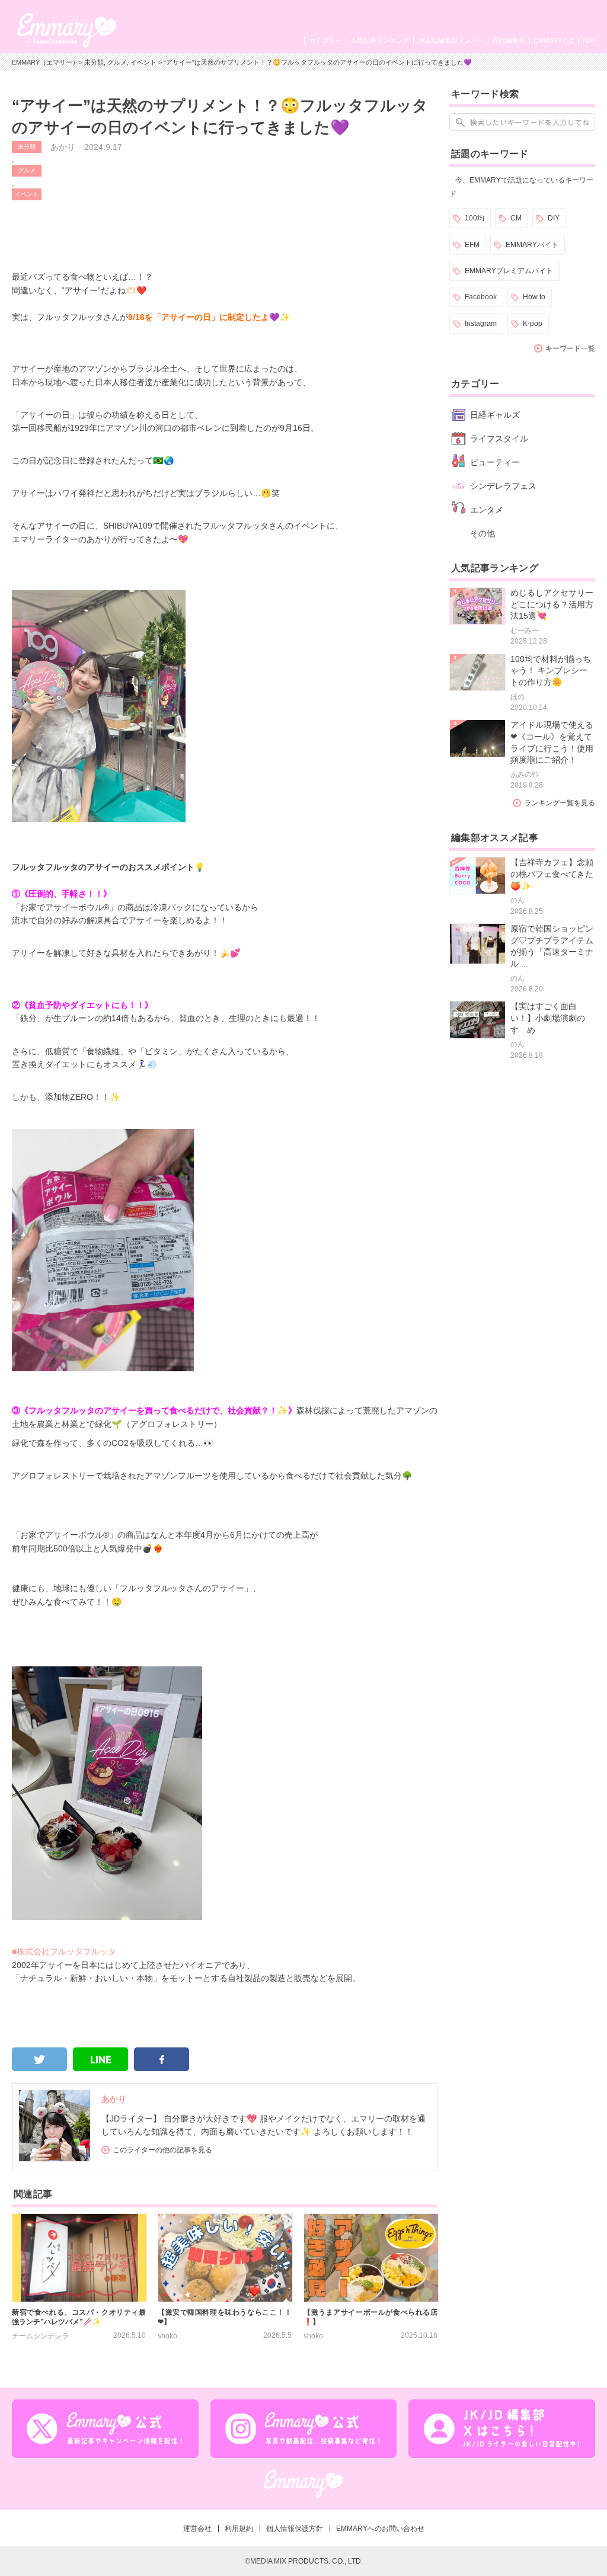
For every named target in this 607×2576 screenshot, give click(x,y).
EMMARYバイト (532, 245)
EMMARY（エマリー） (45, 62)
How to (534, 297)
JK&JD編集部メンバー (451, 40)
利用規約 (239, 2529)
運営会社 (197, 2529)
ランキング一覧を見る (560, 803)
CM (516, 218)
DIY (554, 218)
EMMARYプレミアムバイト (509, 271)
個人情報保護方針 (295, 2529)
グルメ (117, 62)
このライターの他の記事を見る (162, 2150)
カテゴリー (325, 40)
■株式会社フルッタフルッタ (64, 1951)
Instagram (481, 324)
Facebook (481, 297)
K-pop (533, 324)
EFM (472, 245)
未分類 (94, 62)
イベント (143, 62)
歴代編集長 (509, 40)
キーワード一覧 (570, 348)
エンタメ (487, 510)
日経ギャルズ (495, 415)
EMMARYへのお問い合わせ (380, 2529)
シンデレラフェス (503, 486)
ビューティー (495, 462)
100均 (475, 218)
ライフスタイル (499, 439)
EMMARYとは (555, 40)
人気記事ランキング (380, 40)
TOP (588, 40)
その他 (483, 533)
